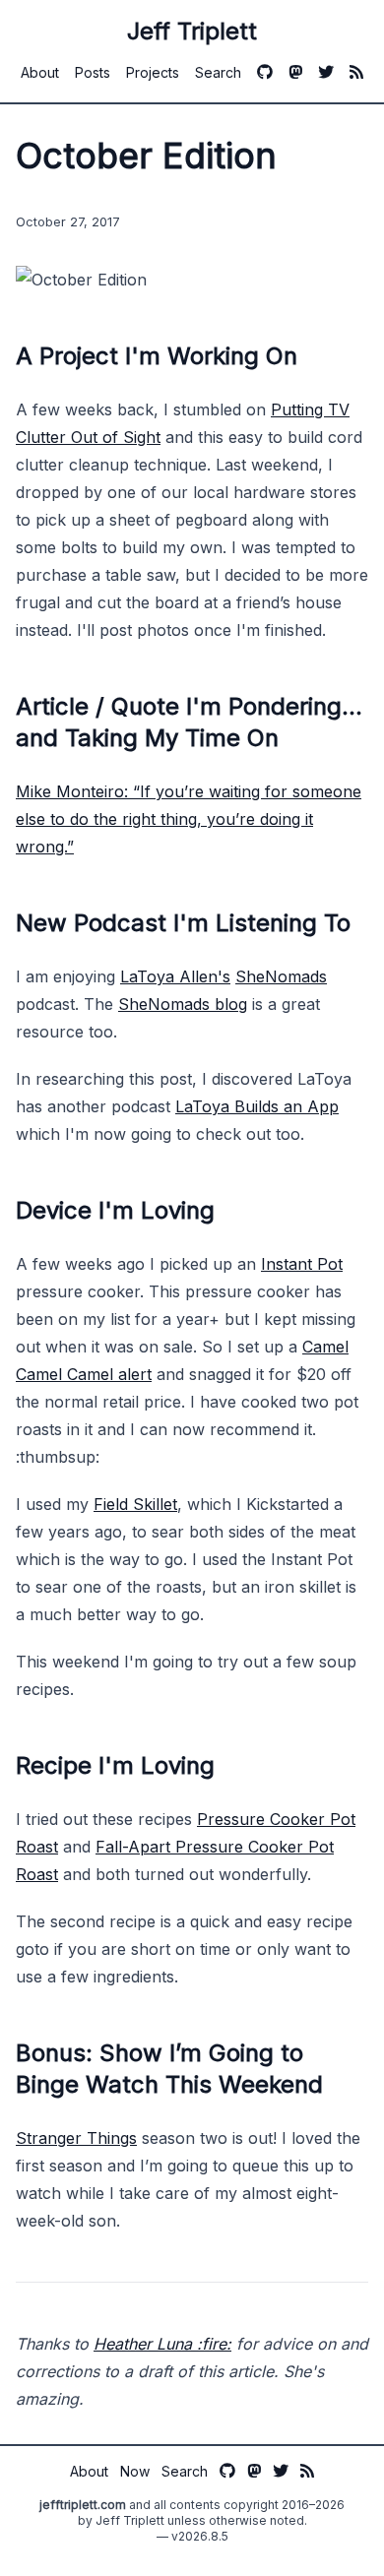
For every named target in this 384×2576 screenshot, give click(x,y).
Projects (153, 72)
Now (135, 2471)
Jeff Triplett (192, 31)
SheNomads (281, 976)
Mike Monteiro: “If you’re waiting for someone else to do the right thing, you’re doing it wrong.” (189, 819)
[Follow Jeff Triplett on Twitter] (326, 72)
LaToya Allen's (175, 976)
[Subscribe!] (356, 72)
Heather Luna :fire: (162, 2344)
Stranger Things (76, 2138)
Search (218, 72)
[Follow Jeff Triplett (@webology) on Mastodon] (295, 72)
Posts (93, 72)
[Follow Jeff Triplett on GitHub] (265, 72)
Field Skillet (135, 1504)
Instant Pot (302, 1264)
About (40, 72)
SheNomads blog (183, 1004)
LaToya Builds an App (257, 1106)
